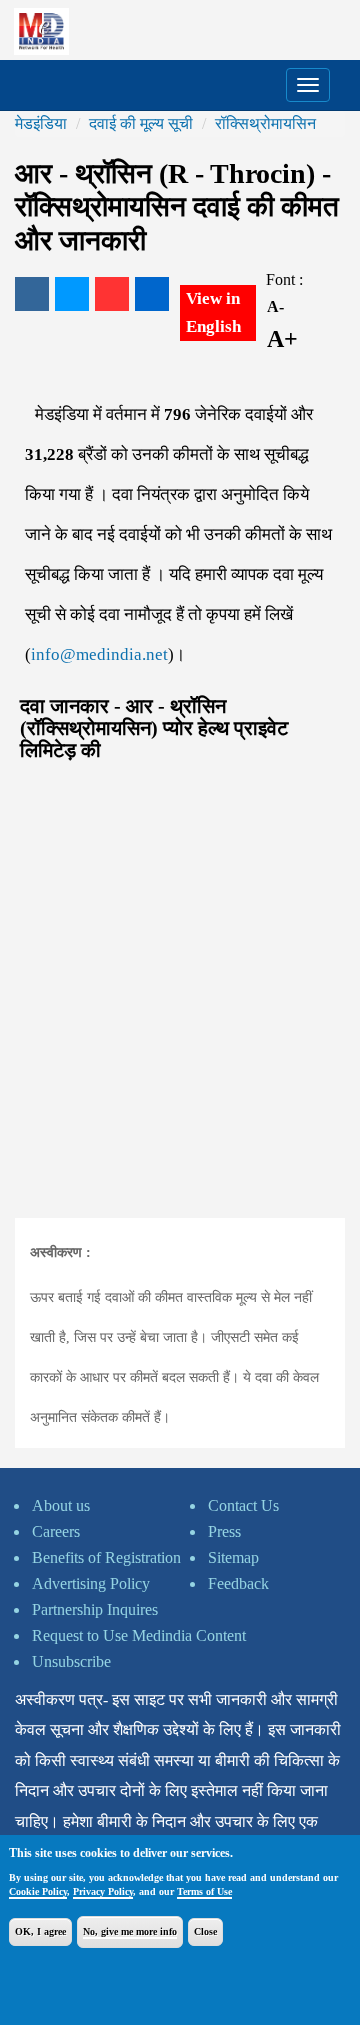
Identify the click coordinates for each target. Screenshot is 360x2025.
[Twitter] (72, 294)
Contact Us (243, 1505)
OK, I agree (40, 1931)
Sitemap (233, 1557)
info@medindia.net (99, 654)
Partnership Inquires (95, 1609)
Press (224, 1531)
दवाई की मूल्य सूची (141, 123)
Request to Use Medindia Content (139, 1635)
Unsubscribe (71, 1661)
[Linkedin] (152, 294)
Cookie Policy (38, 1891)
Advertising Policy (91, 1583)
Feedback (238, 1583)
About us (61, 1505)
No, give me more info (130, 1931)
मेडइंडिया (41, 123)
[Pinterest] (112, 294)
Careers (56, 1531)
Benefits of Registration (106, 1557)
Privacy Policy (103, 1891)
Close (205, 1931)
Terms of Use (204, 1891)
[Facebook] (32, 294)
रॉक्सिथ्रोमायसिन (265, 123)
